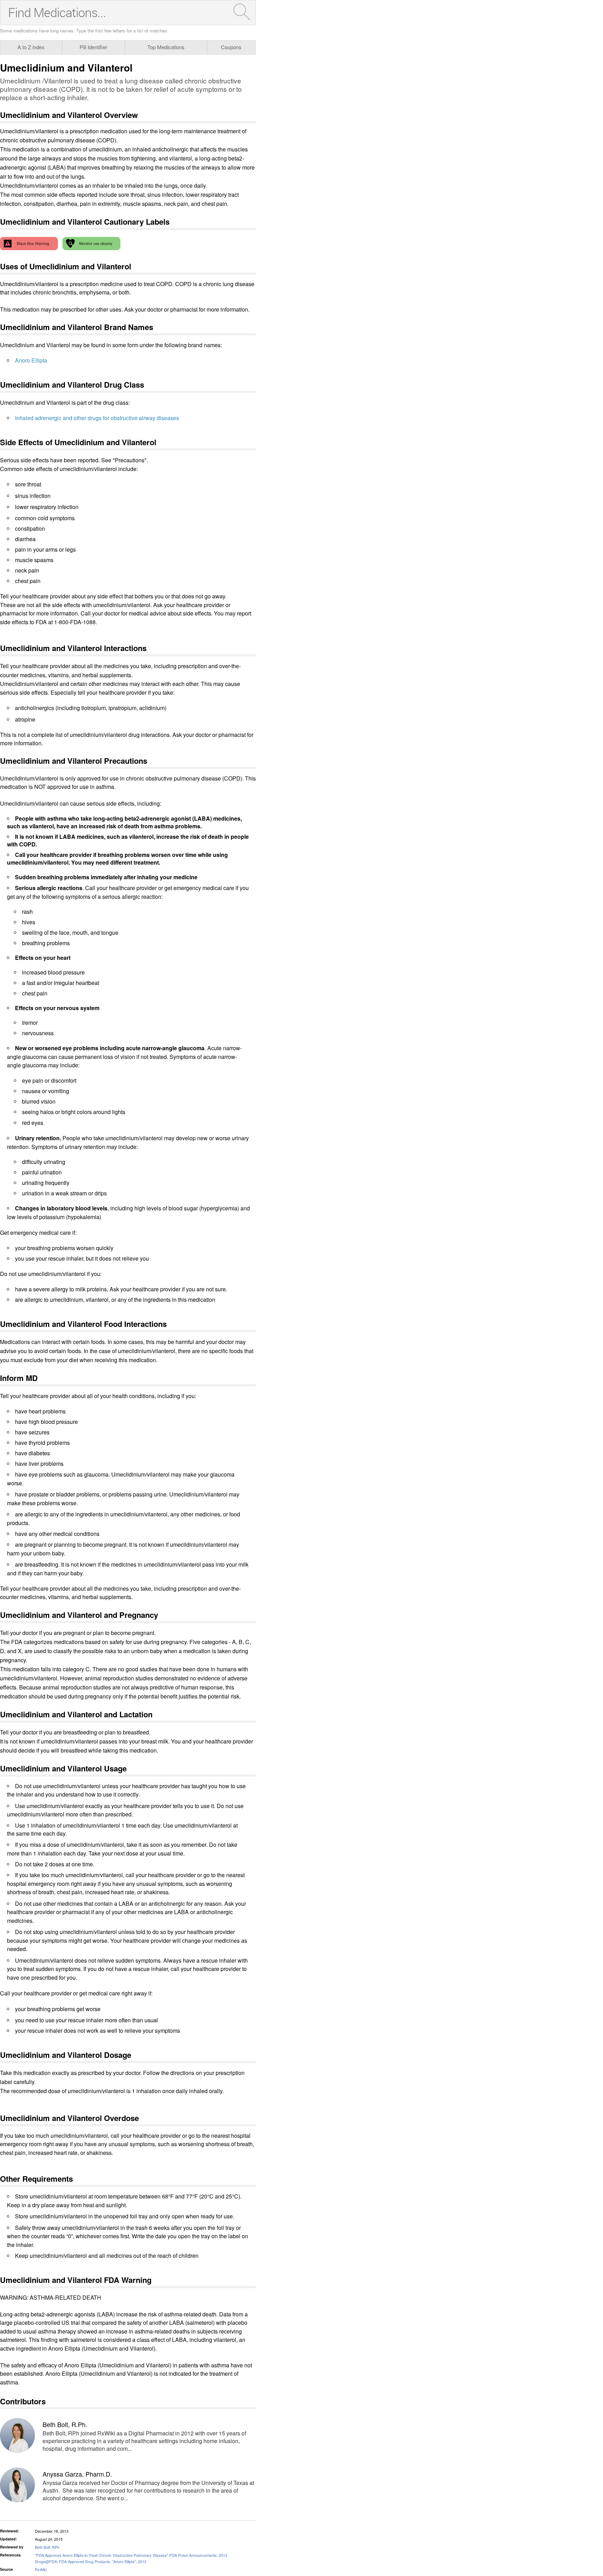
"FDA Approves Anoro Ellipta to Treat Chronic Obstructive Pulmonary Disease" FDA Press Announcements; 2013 (131, 2555)
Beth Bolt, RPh (47, 2547)
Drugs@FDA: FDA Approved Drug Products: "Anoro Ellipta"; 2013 (91, 2561)
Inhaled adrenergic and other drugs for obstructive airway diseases (97, 418)
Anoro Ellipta (31, 360)
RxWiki (41, 2569)
